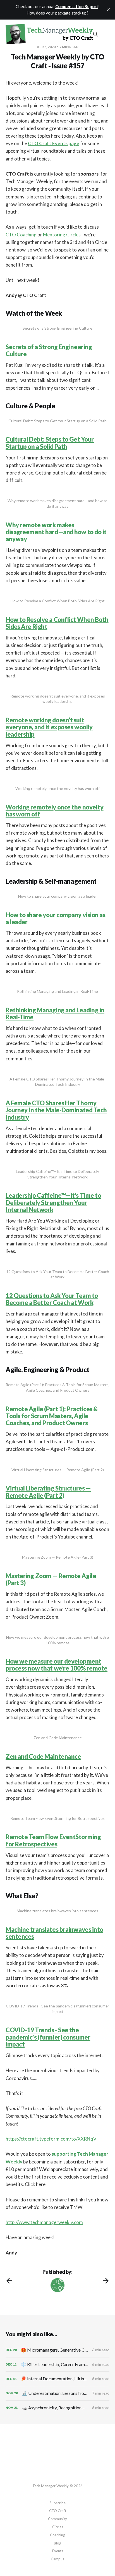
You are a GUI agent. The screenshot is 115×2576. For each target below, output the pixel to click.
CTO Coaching (21, 235)
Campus (57, 2559)
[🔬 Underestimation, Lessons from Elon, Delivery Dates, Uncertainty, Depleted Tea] (57, 2393)
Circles (58, 2527)
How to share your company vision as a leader (56, 918)
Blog (57, 2543)
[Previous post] (9, 2281)
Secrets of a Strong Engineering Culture (49, 350)
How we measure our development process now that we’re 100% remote (57, 1665)
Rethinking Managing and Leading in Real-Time (55, 1013)
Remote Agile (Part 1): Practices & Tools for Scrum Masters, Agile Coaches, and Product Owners (52, 1416)
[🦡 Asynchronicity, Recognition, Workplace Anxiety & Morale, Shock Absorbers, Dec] (57, 2408)
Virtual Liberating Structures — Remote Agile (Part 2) (48, 1492)
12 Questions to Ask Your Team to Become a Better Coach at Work (52, 1299)
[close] (108, 10)
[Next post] (106, 2281)
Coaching (57, 2535)
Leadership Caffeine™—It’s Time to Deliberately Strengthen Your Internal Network (53, 1202)
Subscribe (58, 2503)
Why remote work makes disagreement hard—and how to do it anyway (56, 532)
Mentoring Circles (62, 235)
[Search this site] (95, 34)
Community (57, 2519)
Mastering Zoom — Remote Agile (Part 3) (51, 1579)
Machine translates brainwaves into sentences (54, 1933)
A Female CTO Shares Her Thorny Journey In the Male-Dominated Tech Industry (56, 1110)
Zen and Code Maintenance (43, 1756)
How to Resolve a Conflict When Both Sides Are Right (57, 623)
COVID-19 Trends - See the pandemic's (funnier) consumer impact (48, 2037)
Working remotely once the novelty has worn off (54, 811)
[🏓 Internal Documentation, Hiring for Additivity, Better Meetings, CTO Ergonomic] (57, 2379)
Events (58, 2551)
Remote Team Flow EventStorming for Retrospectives (53, 1840)
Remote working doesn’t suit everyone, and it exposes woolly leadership (49, 727)
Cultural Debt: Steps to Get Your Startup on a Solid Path (50, 443)
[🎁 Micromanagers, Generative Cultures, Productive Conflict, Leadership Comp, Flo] (57, 2350)
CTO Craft (58, 2511)
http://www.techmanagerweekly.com (44, 2222)
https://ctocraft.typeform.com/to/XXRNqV (51, 2139)
